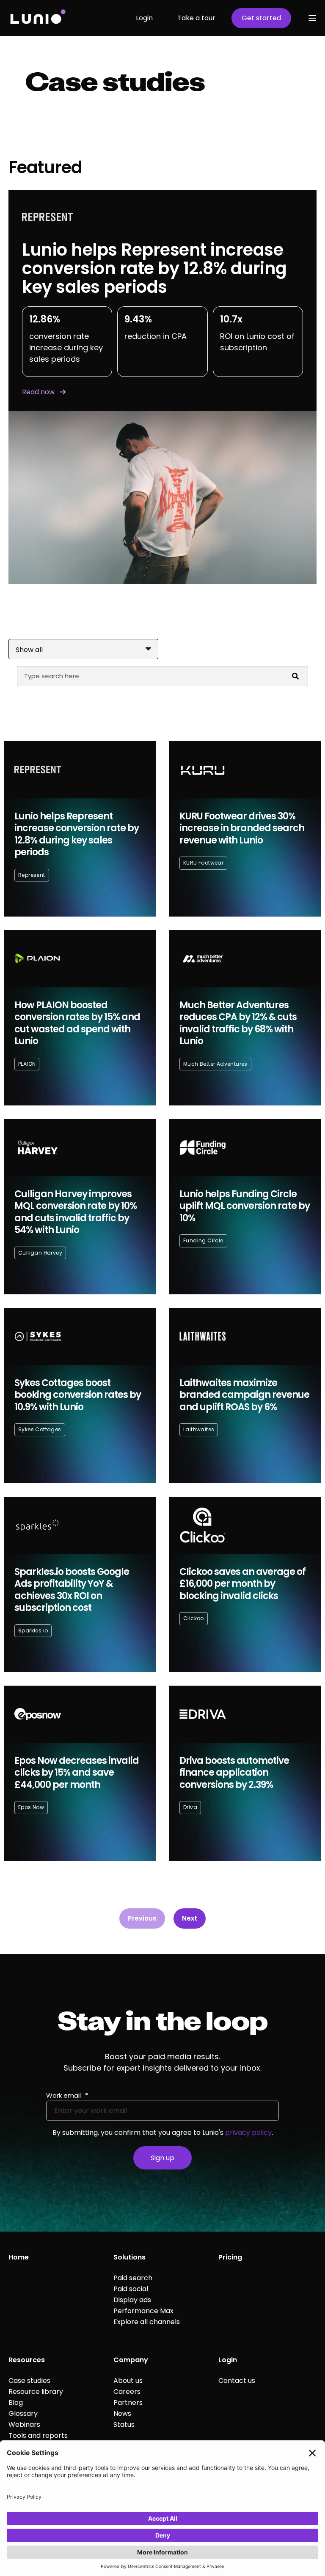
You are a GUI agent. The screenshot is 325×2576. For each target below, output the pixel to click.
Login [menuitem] (228, 2360)
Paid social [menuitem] (131, 2289)
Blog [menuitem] (16, 2403)
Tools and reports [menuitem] (38, 2435)
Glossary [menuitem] (23, 2414)
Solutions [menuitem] (129, 2257)
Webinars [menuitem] (24, 2425)
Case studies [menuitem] (29, 2381)
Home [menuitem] (19, 2257)
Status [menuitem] (124, 2425)
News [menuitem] (122, 2414)
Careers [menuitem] (127, 2392)
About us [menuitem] (128, 2381)
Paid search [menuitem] (133, 2278)
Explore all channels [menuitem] (147, 2322)
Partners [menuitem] (128, 2403)
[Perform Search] (295, 676)
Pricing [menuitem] (230, 2257)
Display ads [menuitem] (132, 2300)
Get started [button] (261, 18)
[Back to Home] (37, 18)
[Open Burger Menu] (312, 18)
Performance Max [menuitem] (143, 2311)
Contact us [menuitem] (237, 2381)
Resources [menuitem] (27, 2360)
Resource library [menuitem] (36, 2392)
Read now (38, 392)
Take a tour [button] (196, 18)
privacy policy (248, 2133)
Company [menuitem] (131, 2360)
